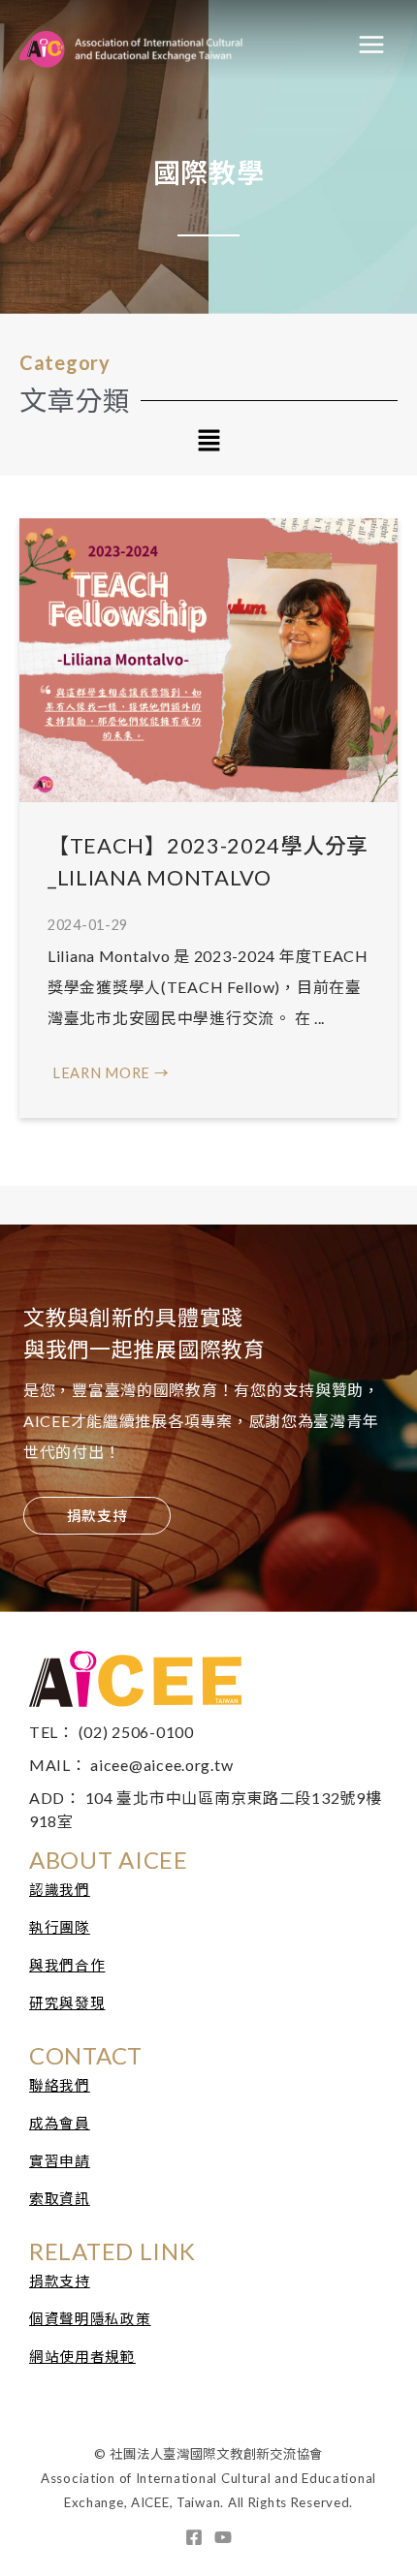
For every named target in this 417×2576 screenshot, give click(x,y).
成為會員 (60, 2123)
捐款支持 (60, 2281)
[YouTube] (223, 2537)
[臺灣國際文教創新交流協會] (165, 45)
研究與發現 (67, 2003)
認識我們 (60, 1890)
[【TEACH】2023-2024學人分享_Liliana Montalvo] (208, 658)
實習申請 (60, 2161)
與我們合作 (67, 1965)
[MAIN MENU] (371, 45)
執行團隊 (60, 1927)
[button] (208, 442)
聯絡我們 (60, 2085)
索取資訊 (60, 2199)
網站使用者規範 (82, 2357)
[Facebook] (194, 2537)
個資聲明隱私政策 (90, 2319)
